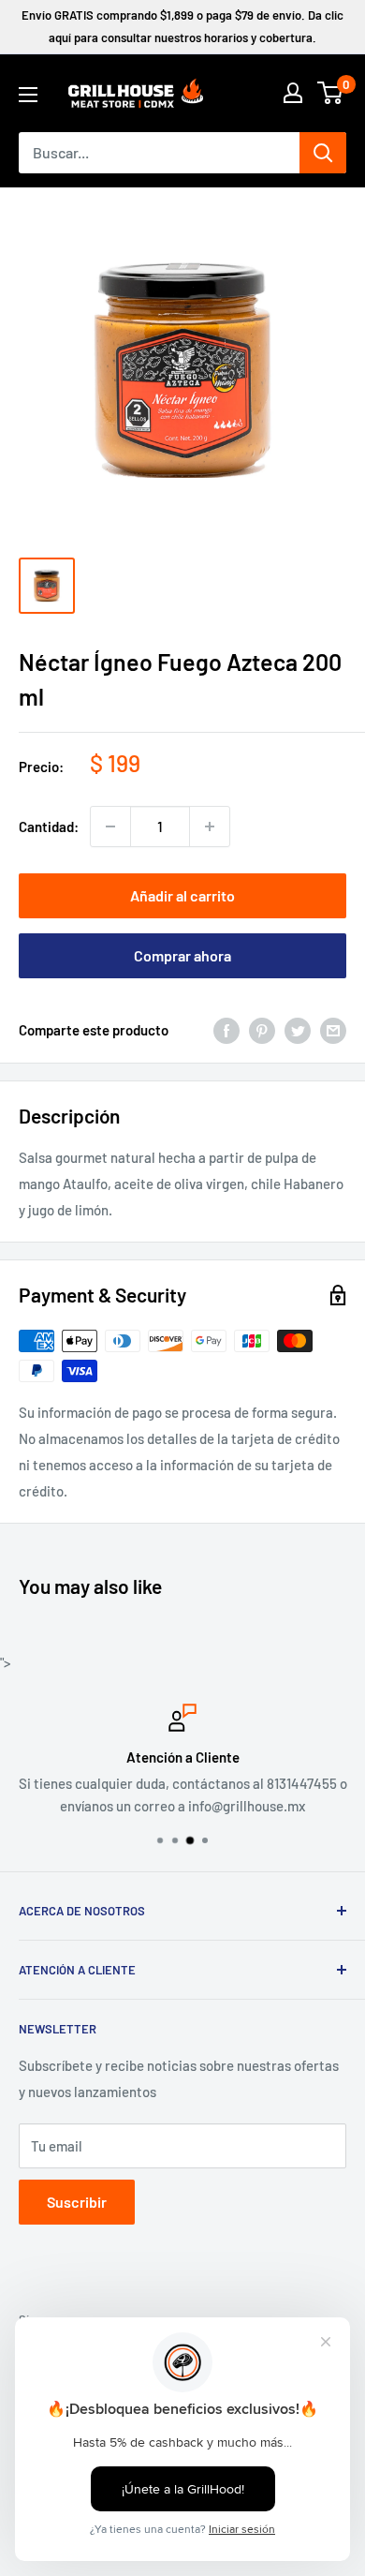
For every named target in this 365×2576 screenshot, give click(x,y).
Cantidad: (49, 826)
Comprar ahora (182, 955)
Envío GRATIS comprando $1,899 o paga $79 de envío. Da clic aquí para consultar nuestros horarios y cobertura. (182, 26)
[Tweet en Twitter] (298, 1030)
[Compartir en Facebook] (226, 1030)
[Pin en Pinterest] (262, 1030)
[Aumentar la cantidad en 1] (210, 826)
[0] (331, 93)
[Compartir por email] (333, 1030)
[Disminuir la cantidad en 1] (110, 826)
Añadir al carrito (182, 895)
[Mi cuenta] (293, 93)
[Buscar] (323, 153)
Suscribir (77, 2202)
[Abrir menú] (28, 95)
